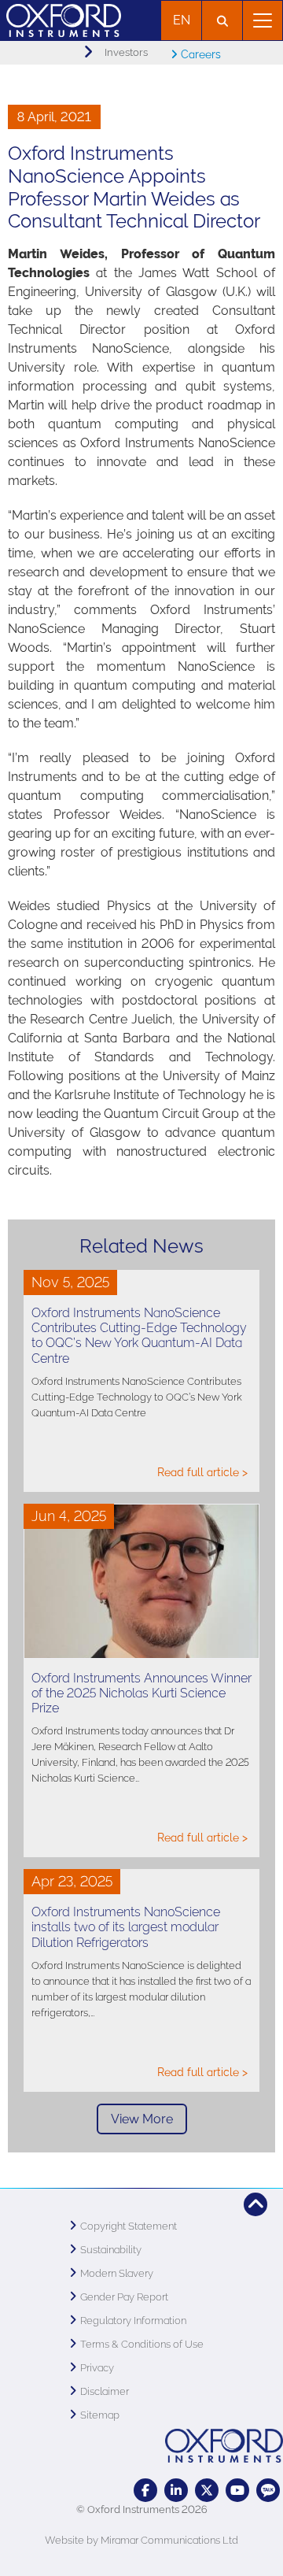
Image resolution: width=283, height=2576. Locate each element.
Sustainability (111, 2250)
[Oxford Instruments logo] (61, 19)
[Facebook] (145, 2490)
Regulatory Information (133, 2321)
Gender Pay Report (124, 2297)
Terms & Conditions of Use (142, 2344)
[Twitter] (207, 2490)
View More (142, 2119)
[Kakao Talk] (268, 2490)
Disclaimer (105, 2391)
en (182, 20)
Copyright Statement (129, 2226)
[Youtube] (237, 2490)
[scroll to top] (255, 2204)
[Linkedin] (176, 2490)
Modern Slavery (117, 2273)
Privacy (97, 2368)
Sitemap (100, 2415)
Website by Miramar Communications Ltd (141, 2540)
